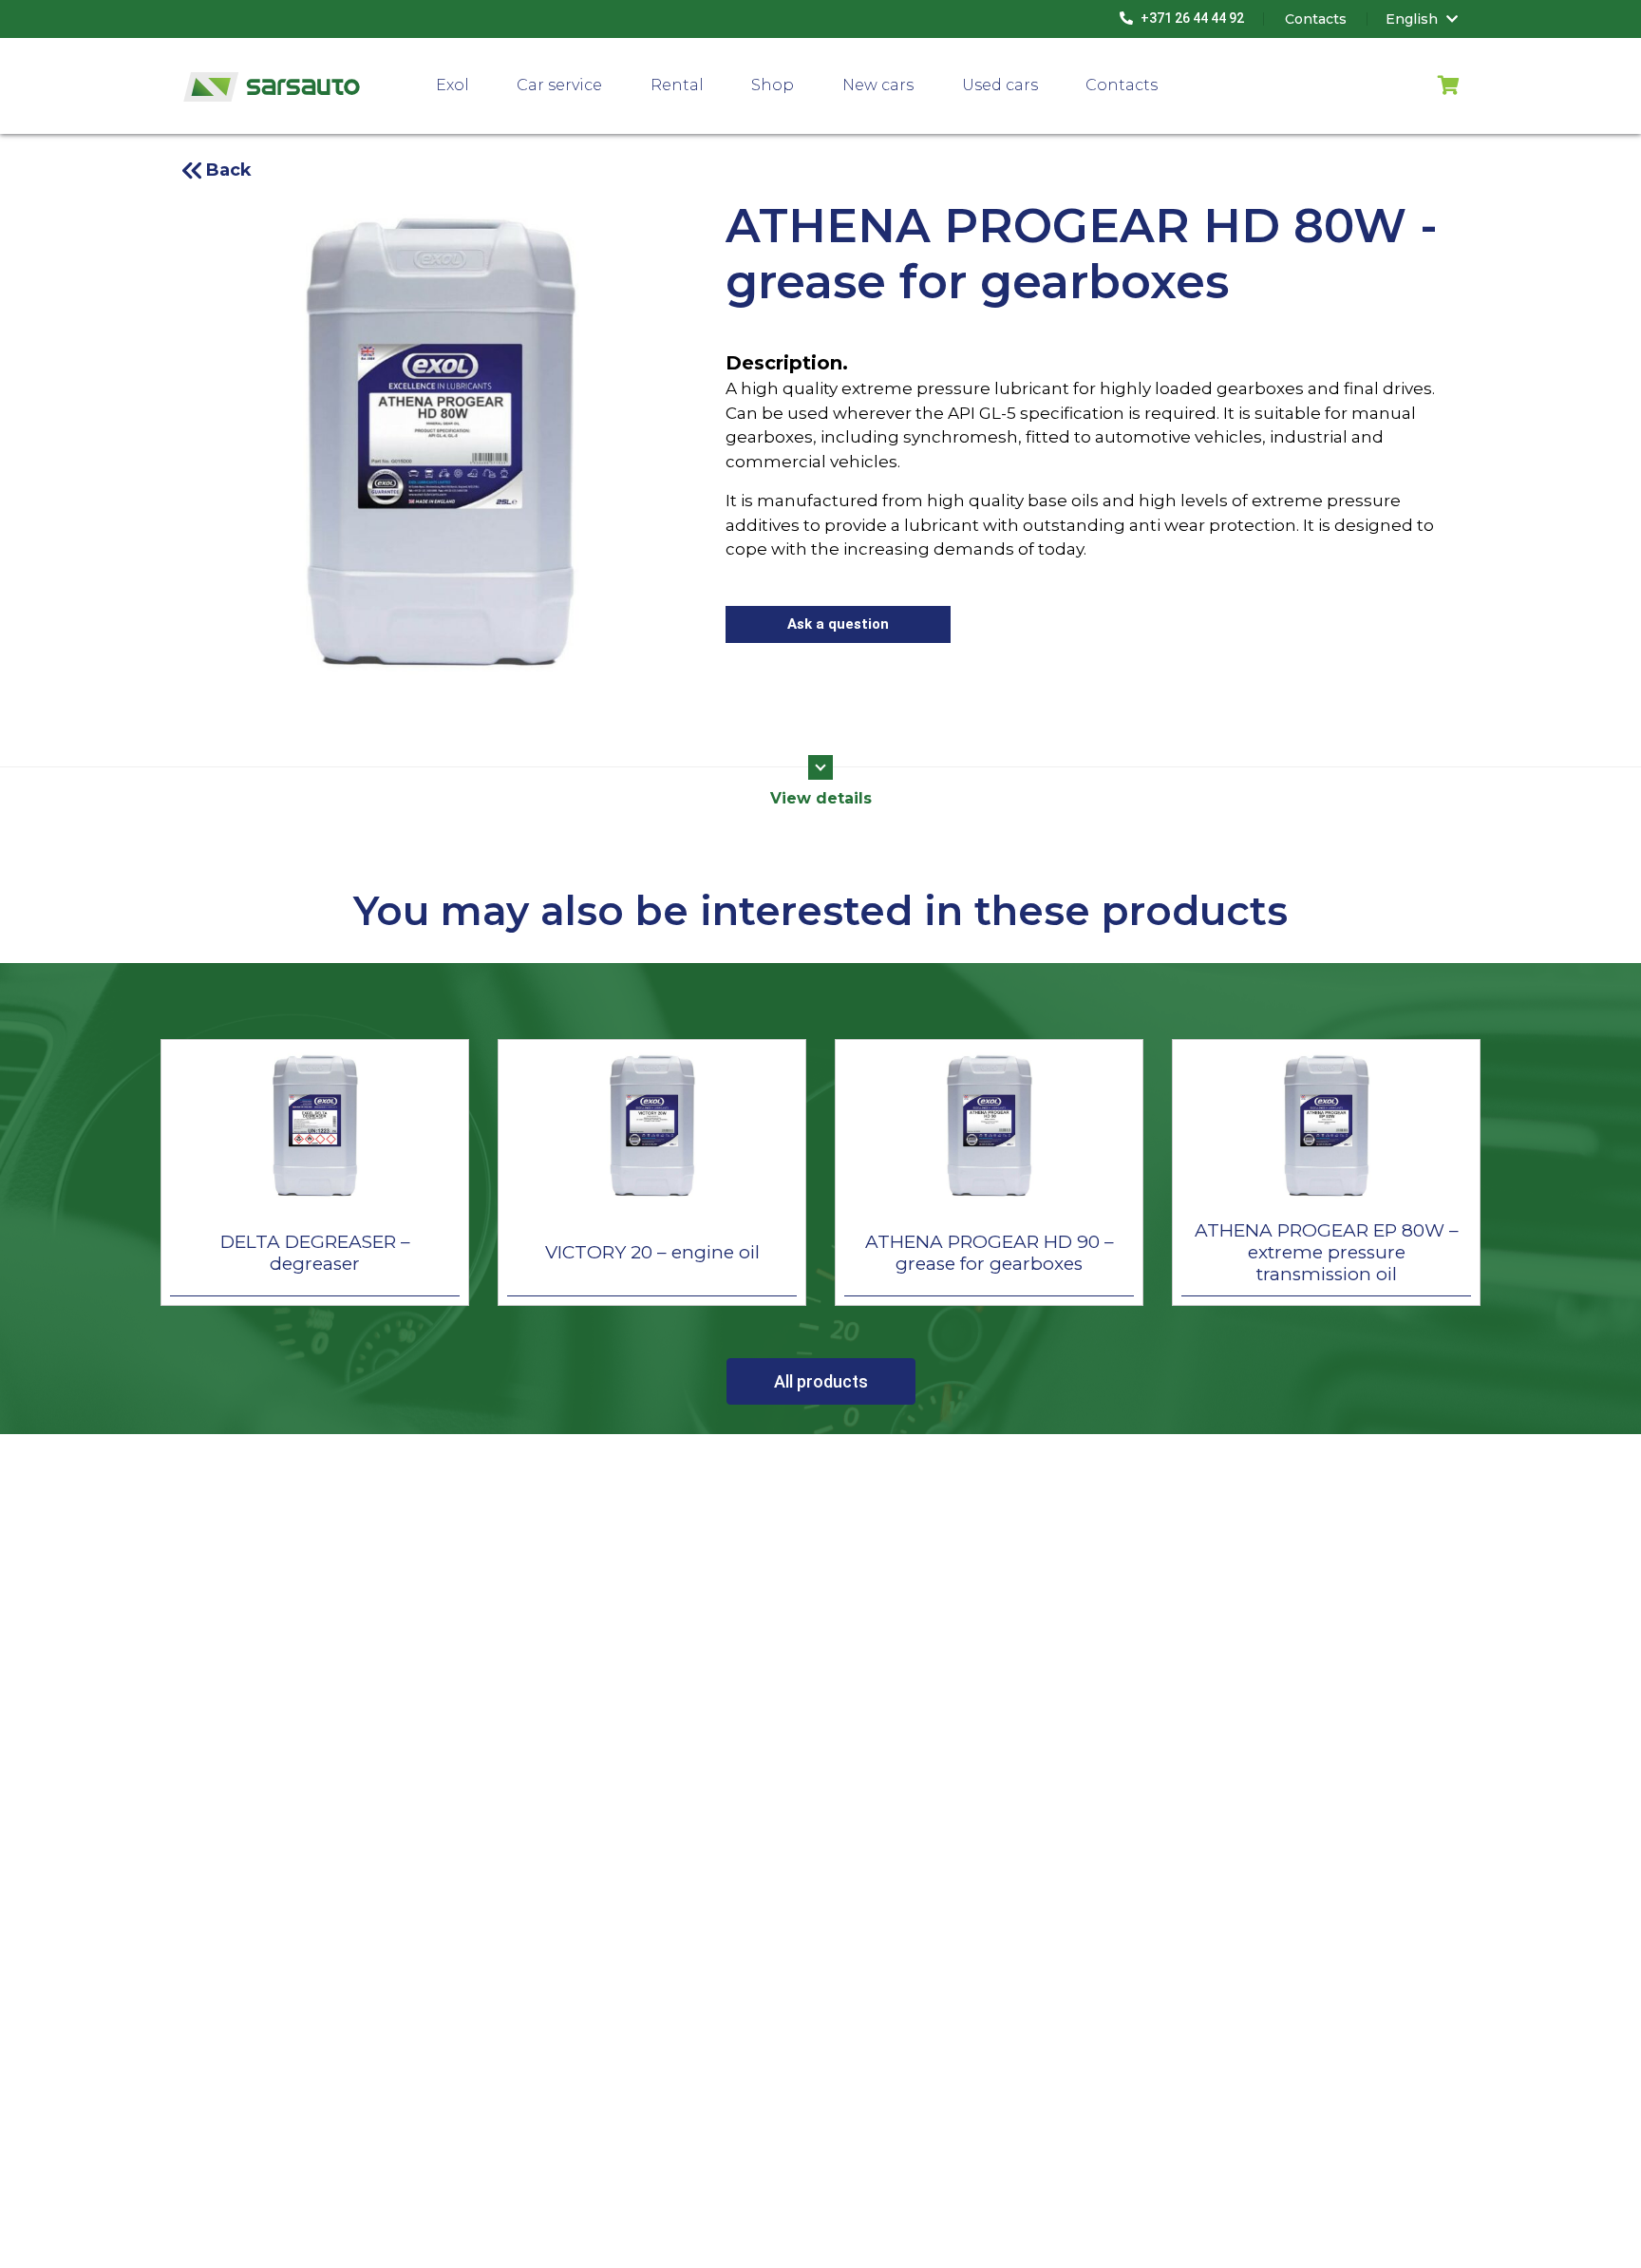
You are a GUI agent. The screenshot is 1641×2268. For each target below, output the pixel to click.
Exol (453, 85)
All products (821, 1381)
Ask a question (838, 624)
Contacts (1122, 85)
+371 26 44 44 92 (1191, 18)
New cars (878, 85)
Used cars (1000, 85)
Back (229, 170)
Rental (677, 85)
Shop (773, 85)
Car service (559, 85)
